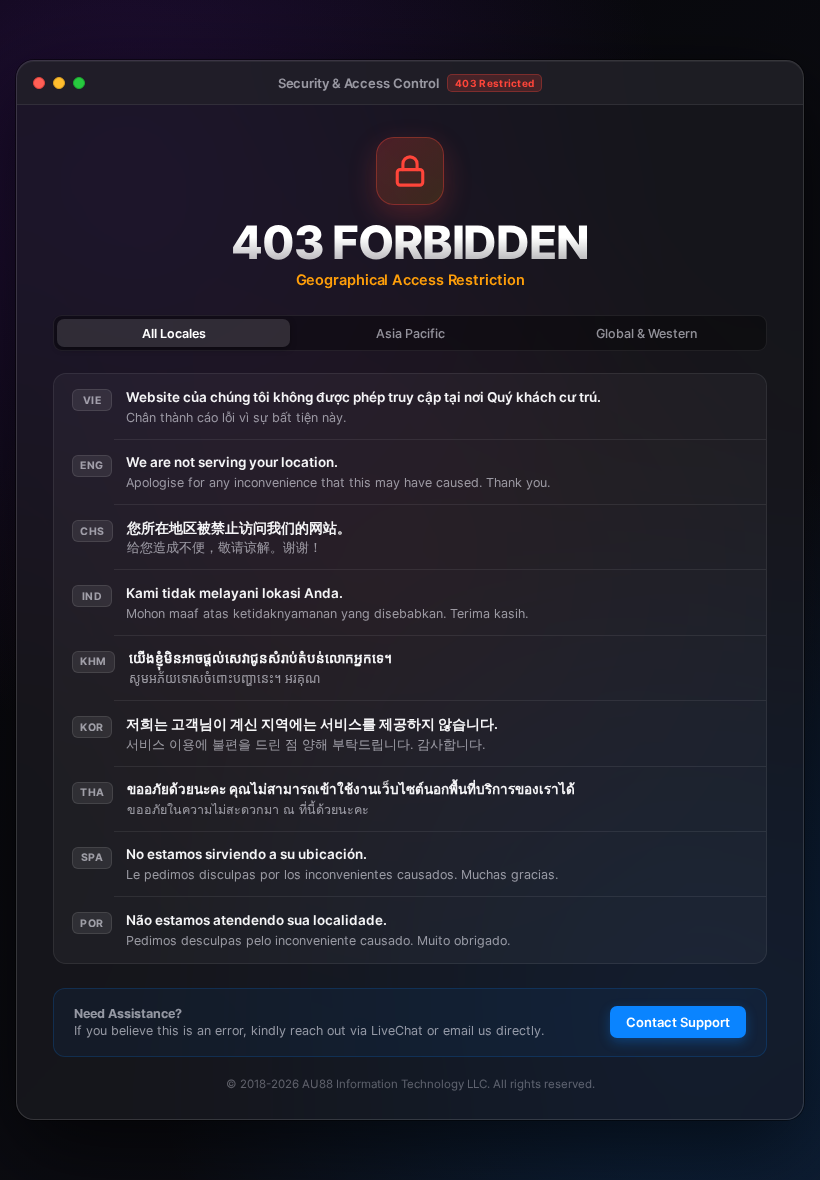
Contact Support (678, 1022)
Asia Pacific (410, 333)
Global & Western (646, 333)
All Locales (174, 333)
